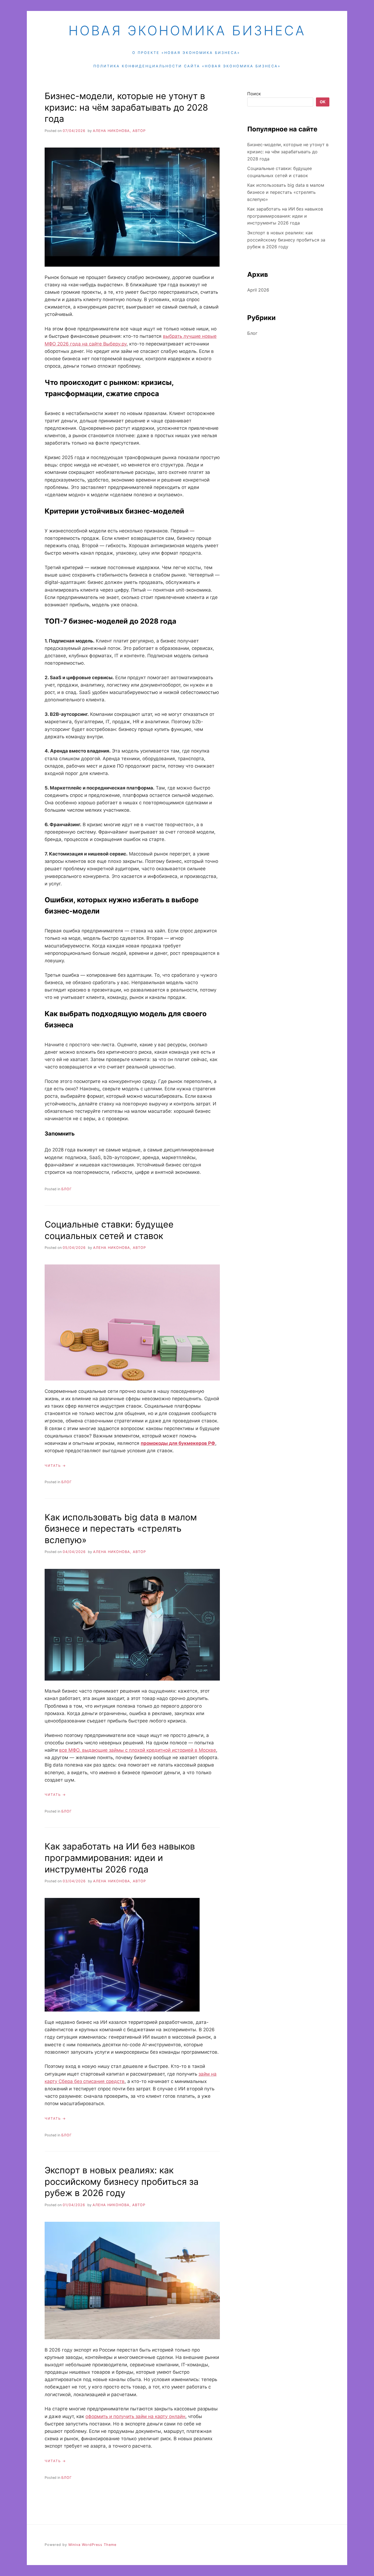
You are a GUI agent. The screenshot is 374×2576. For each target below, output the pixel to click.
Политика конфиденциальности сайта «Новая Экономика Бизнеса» (187, 66)
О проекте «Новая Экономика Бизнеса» (186, 53)
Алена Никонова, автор (119, 131)
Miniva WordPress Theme (92, 2545)
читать (53, 1466)
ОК (323, 102)
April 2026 (258, 290)
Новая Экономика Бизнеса (187, 31)
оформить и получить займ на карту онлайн (135, 2416)
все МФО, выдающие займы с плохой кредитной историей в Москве (138, 1750)
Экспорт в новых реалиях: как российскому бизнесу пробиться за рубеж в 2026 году (122, 2182)
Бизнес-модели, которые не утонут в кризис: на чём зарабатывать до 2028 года (126, 107)
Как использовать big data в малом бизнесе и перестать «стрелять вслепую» (121, 1529)
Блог (67, 1189)
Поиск (254, 94)
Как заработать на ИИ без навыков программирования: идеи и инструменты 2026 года (120, 1858)
